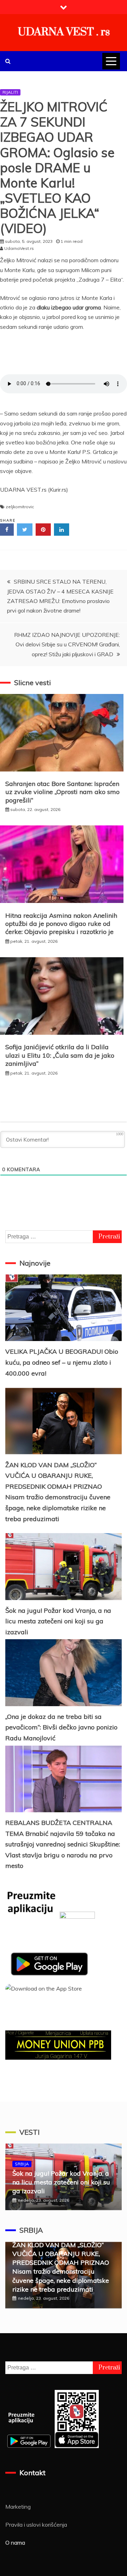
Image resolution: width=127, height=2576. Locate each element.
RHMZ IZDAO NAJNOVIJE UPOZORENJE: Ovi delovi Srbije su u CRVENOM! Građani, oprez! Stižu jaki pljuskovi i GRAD (67, 644)
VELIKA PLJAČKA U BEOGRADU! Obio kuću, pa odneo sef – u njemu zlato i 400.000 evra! (62, 1362)
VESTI (29, 2132)
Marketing (18, 2507)
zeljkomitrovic (20, 507)
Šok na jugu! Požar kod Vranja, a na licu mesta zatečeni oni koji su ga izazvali (58, 1621)
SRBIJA (22, 2164)
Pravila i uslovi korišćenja (36, 2525)
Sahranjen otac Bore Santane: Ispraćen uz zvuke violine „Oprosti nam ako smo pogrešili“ (62, 792)
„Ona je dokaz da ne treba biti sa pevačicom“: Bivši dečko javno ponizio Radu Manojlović (61, 1727)
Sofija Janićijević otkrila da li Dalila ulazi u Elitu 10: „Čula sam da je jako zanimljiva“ (60, 1055)
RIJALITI (10, 92)
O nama (15, 2543)
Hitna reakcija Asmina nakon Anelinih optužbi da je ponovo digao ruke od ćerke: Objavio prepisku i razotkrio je (61, 924)
